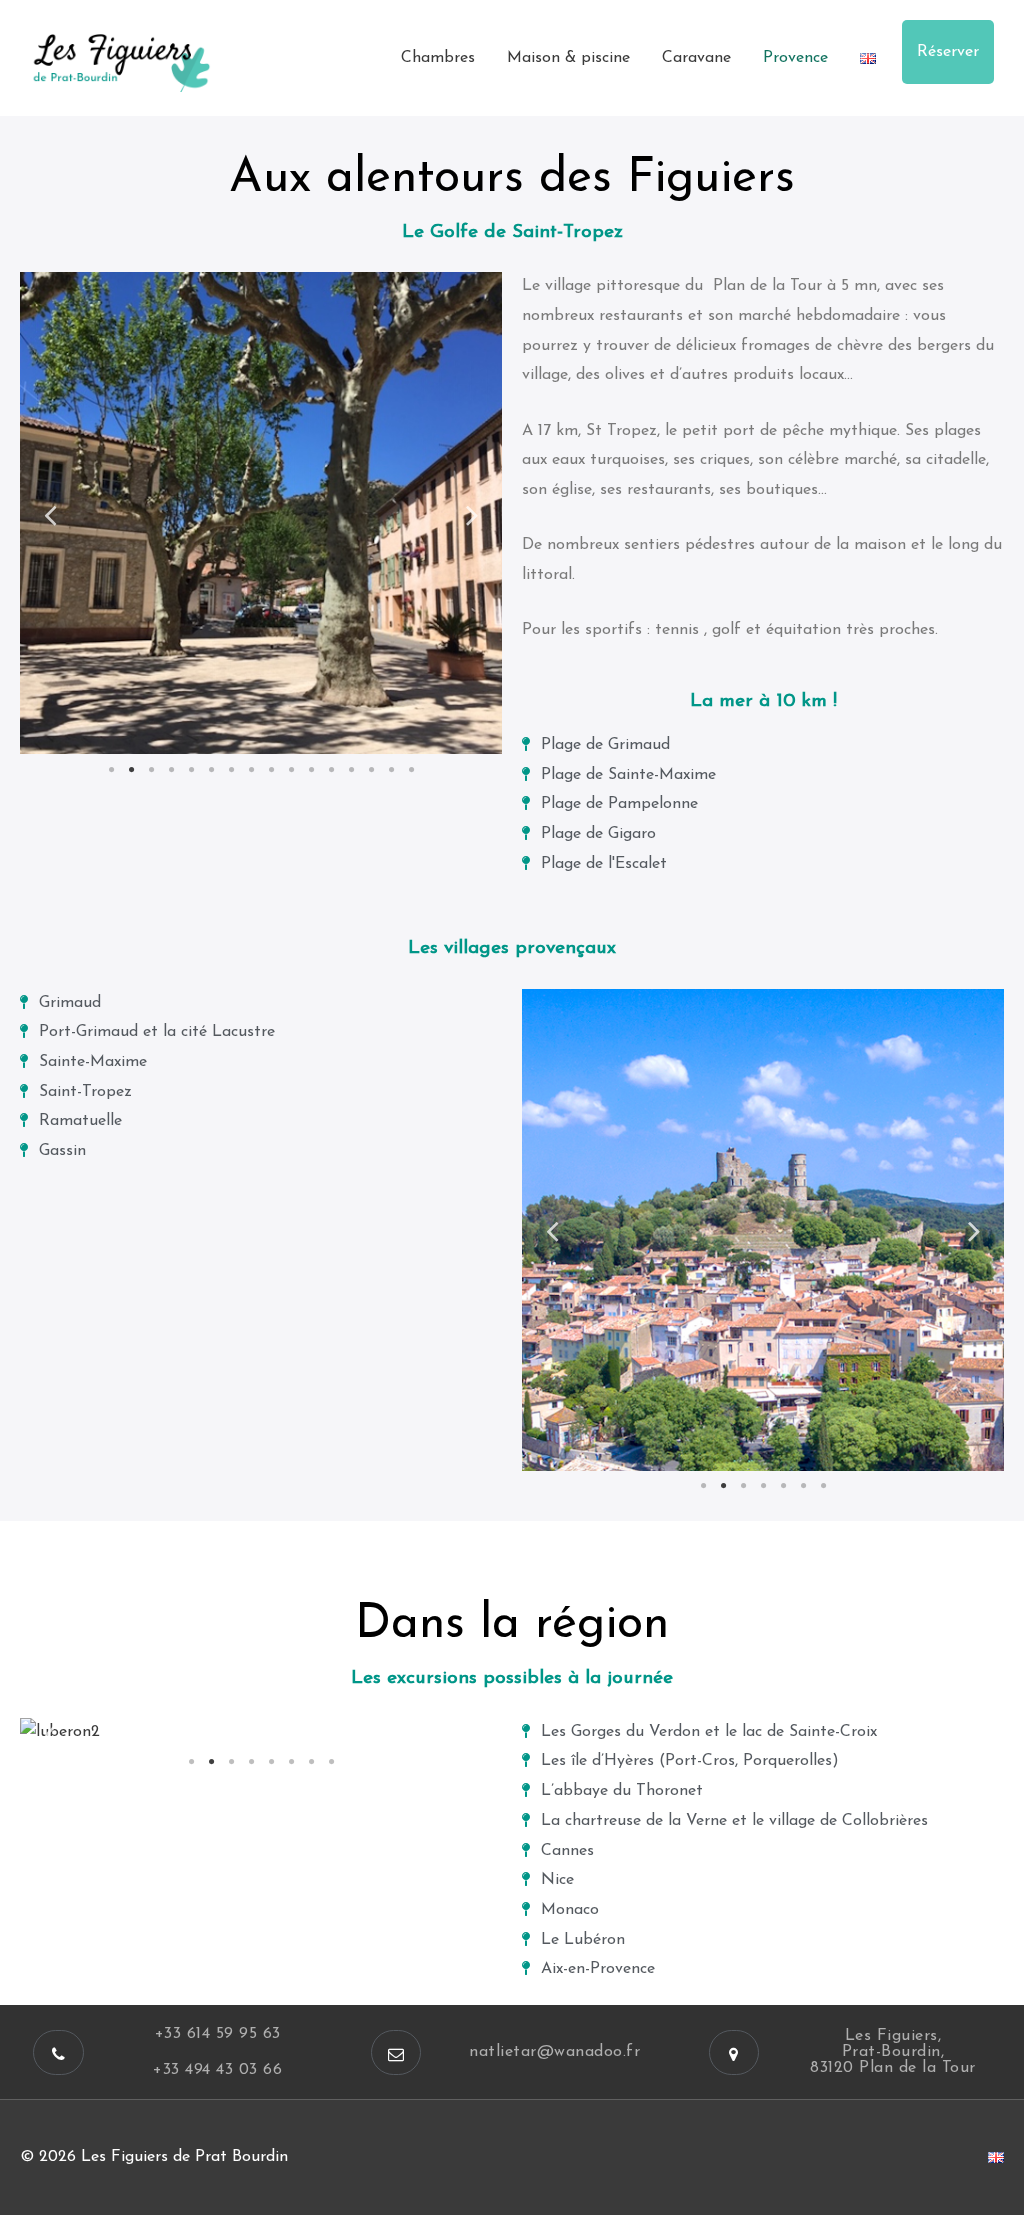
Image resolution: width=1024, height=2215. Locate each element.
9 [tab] (271, 770)
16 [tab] (411, 770)
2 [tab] (131, 770)
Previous (50, 513)
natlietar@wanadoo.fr (554, 2052)
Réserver (948, 52)
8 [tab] (251, 770)
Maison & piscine (568, 58)
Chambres (438, 58)
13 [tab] (351, 770)
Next (472, 513)
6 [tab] (211, 770)
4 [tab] (171, 770)
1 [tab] (111, 770)
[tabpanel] (261, 513)
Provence (795, 58)
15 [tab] (391, 770)
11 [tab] (311, 770)
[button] (58, 2052)
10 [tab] (291, 770)
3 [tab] (151, 770)
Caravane (696, 58)
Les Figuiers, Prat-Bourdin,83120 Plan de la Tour (893, 2052)
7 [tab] (231, 770)
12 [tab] (331, 770)
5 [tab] (191, 770)
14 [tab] (371, 770)
